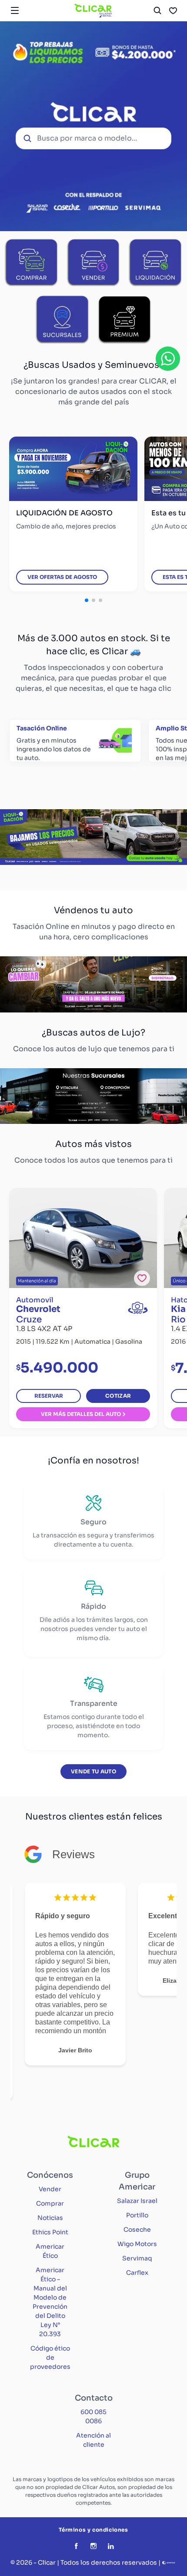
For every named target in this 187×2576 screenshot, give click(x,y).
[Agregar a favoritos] (142, 1278)
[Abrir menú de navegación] (15, 10)
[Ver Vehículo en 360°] (138, 1308)
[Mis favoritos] (173, 10)
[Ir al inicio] (93, 10)
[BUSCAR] (157, 10)
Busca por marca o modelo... (87, 138)
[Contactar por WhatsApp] (168, 359)
